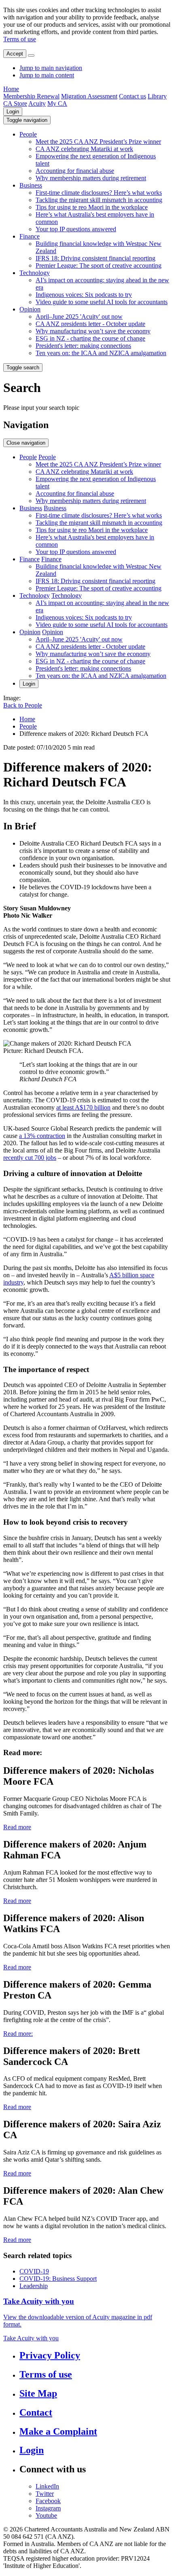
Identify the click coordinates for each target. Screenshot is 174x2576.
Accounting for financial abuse (75, 171)
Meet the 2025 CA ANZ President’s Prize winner (98, 142)
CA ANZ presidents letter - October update (90, 324)
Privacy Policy (50, 2355)
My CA (57, 103)
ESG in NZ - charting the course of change (90, 338)
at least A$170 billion (83, 1107)
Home (11, 89)
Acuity (37, 103)
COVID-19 (34, 2271)
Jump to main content (47, 75)
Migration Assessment (89, 96)
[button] (27, 120)
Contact (36, 2412)
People (28, 134)
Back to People (23, 705)
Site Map (38, 2393)
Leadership (34, 2286)
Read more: (18, 2034)
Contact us (133, 96)
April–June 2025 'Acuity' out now (79, 316)
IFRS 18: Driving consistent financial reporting (95, 258)
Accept (15, 54)
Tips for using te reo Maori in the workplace (92, 207)
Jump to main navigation (51, 68)
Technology (35, 273)
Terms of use (20, 39)
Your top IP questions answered (76, 229)
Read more (17, 1827)
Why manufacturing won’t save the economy (93, 331)
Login (13, 112)
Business (31, 185)
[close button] (31, 55)
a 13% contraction (42, 1136)
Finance (30, 236)
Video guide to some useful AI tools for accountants (102, 302)
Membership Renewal (31, 96)
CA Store (15, 103)
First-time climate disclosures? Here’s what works (99, 193)
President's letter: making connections (83, 346)
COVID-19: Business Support (58, 2279)
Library (157, 96)
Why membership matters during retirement (91, 178)
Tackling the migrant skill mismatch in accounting (99, 200)
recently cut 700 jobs (30, 1158)
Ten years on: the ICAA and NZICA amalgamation (101, 353)
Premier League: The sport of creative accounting (99, 265)
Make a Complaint (58, 2431)
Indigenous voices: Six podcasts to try (84, 295)
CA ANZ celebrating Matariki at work (84, 149)
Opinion (30, 309)
